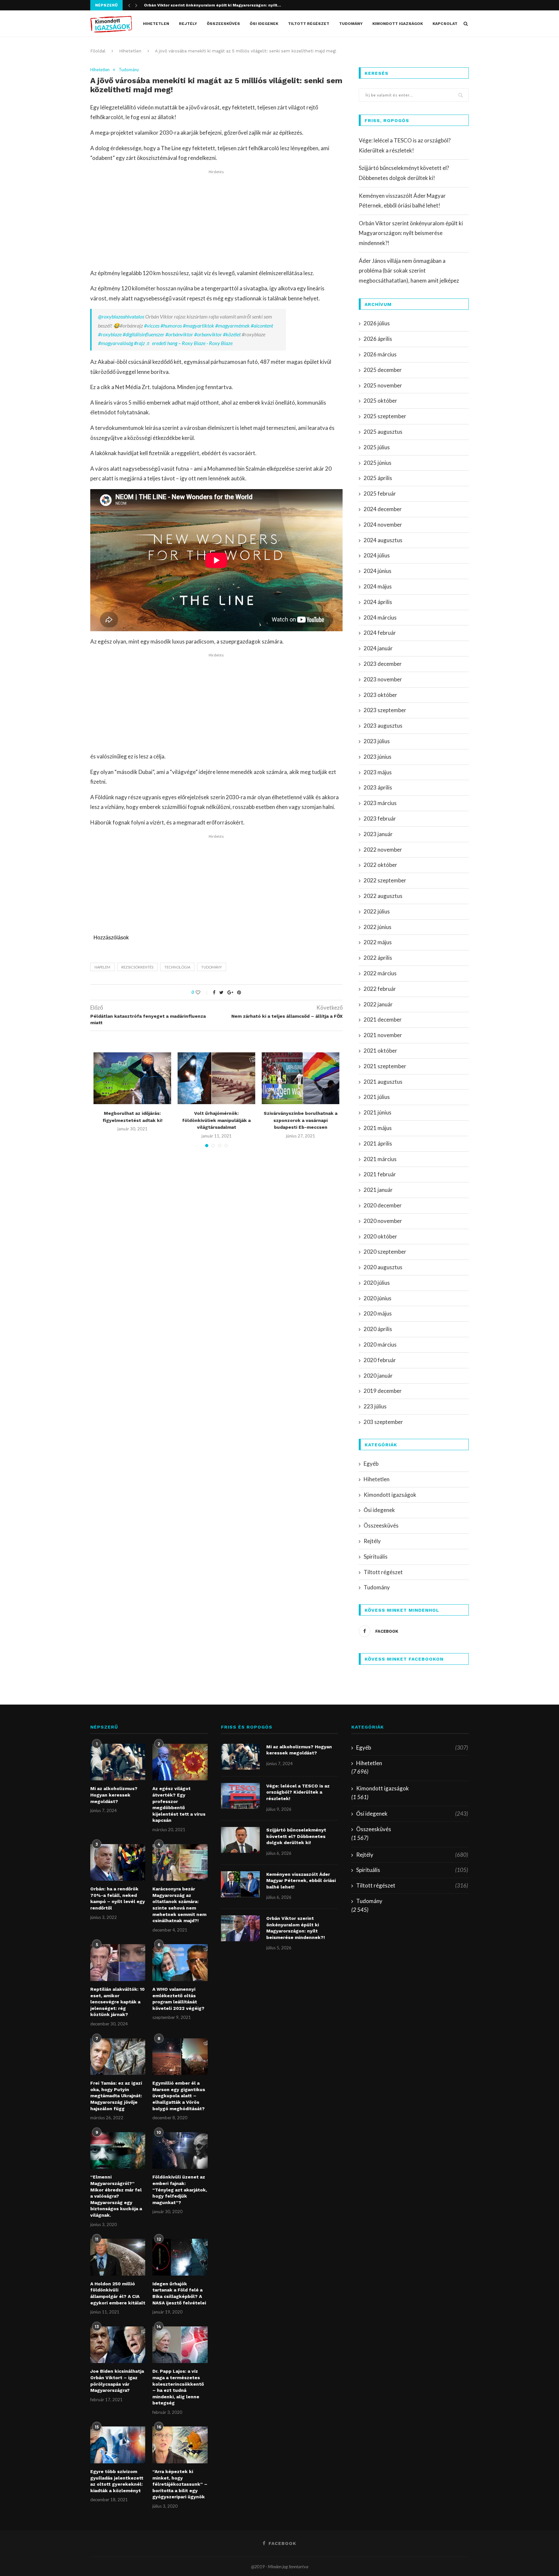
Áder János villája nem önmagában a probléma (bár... (197, 5)
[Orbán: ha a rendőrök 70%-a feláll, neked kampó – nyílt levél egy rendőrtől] (118, 1863)
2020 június (378, 1298)
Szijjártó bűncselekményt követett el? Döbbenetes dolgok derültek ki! (296, 1836)
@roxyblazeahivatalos (121, 316)
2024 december (383, 509)
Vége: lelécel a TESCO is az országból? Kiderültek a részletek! (298, 1792)
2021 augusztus (383, 1082)
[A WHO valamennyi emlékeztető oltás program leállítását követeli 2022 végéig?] (180, 1963)
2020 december (383, 1205)
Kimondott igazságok (398, 24)
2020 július (377, 1283)
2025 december (383, 370)
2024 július (377, 555)
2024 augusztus (383, 540)
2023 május (378, 772)
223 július (375, 1406)
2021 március (380, 1159)
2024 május (378, 586)
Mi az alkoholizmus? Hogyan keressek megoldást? (114, 1795)
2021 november (383, 1035)
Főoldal (98, 51)
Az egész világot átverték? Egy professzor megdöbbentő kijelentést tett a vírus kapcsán (179, 1804)
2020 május (378, 1313)
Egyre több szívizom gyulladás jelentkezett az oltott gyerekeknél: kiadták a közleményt (117, 2481)
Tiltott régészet (309, 24)
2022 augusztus (383, 896)
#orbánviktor (179, 334)
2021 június (378, 1112)
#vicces (152, 325)
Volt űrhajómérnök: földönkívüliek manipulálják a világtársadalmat (216, 1120)
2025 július (377, 447)
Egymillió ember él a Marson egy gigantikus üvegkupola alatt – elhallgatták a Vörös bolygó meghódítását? (179, 2096)
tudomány (212, 967)
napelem (102, 967)
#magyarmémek (232, 325)
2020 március (380, 1344)
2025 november (383, 385)
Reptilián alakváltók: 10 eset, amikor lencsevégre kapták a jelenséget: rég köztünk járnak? (117, 2002)
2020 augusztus (383, 1267)
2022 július (377, 911)
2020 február (380, 1360)
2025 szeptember (385, 416)
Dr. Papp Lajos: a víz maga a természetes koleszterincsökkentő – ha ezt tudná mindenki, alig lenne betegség (178, 2387)
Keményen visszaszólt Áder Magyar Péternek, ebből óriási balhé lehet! (301, 1881)
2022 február (380, 989)
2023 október (380, 695)
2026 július (377, 323)
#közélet (232, 334)
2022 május (378, 942)
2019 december (383, 1391)
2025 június (378, 463)
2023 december (383, 664)
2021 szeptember (385, 1066)
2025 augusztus (383, 432)
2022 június (378, 927)
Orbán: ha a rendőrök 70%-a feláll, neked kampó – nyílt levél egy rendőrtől (118, 1898)
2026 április (378, 339)
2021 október (380, 1051)
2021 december (383, 1019)
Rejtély (188, 24)
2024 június (378, 571)
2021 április (378, 1143)
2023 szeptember (385, 710)
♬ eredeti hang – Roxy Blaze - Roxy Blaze (189, 343)
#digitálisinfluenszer (143, 334)
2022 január (378, 1004)
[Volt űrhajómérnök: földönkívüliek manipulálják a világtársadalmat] (216, 1078)
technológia (177, 967)
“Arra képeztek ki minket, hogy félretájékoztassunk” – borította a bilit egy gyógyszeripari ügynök (180, 2484)
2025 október (380, 401)
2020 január (378, 1376)
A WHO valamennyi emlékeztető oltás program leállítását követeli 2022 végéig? (178, 1999)
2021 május (378, 1128)
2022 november (383, 850)
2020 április (378, 1329)
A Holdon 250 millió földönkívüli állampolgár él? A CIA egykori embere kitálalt (118, 2293)
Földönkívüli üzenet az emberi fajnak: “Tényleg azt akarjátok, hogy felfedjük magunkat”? (180, 2190)
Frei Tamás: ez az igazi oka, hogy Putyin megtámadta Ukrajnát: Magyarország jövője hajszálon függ (116, 2096)
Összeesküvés (223, 24)
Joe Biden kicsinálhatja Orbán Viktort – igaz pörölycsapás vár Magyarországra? (117, 2381)
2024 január (378, 648)
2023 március (380, 803)
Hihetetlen (156, 24)
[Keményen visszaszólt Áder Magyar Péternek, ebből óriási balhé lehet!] (240, 1884)
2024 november (383, 525)
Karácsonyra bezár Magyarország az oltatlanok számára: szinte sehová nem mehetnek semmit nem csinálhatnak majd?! (179, 1905)
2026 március (380, 354)
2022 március (380, 973)
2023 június (378, 757)
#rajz (139, 343)
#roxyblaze (110, 334)
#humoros (171, 325)
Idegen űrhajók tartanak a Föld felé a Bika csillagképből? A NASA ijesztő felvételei (179, 2293)
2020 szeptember (385, 1252)
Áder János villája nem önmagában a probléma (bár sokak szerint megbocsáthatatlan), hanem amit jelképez (409, 271)
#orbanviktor (208, 334)
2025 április (378, 478)
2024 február (380, 633)
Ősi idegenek (264, 24)
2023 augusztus (383, 726)
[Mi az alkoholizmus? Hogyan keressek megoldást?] (118, 1762)
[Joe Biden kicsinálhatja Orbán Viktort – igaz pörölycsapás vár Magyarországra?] (118, 2345)
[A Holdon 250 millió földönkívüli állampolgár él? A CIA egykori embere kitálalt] (118, 2257)
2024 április (378, 602)
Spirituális (376, 1557)
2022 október (380, 865)
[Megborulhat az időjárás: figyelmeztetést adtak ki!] (132, 1078)
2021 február (380, 1174)
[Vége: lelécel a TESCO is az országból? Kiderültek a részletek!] (240, 1796)
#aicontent (262, 325)
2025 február (380, 493)
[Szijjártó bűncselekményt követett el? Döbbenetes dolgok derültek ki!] (240, 1840)
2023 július (377, 741)
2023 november (383, 679)
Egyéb (371, 1464)
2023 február (380, 818)
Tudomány (351, 24)
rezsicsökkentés (137, 967)
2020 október (380, 1236)
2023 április (378, 787)
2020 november (383, 1221)
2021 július (377, 1097)
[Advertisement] (216, 220)
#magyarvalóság (115, 343)
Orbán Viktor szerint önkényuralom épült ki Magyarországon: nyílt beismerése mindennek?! (411, 233)
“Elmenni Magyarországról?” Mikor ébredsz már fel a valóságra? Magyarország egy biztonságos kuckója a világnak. (116, 2196)
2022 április (378, 958)
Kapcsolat (445, 24)
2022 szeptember (385, 880)
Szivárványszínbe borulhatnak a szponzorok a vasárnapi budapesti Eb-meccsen (301, 1120)
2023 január (378, 834)
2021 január (378, 1190)
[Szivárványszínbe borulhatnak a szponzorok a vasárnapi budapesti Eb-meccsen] (301, 1078)
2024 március (380, 617)
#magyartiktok (198, 325)
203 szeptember (383, 1422)
